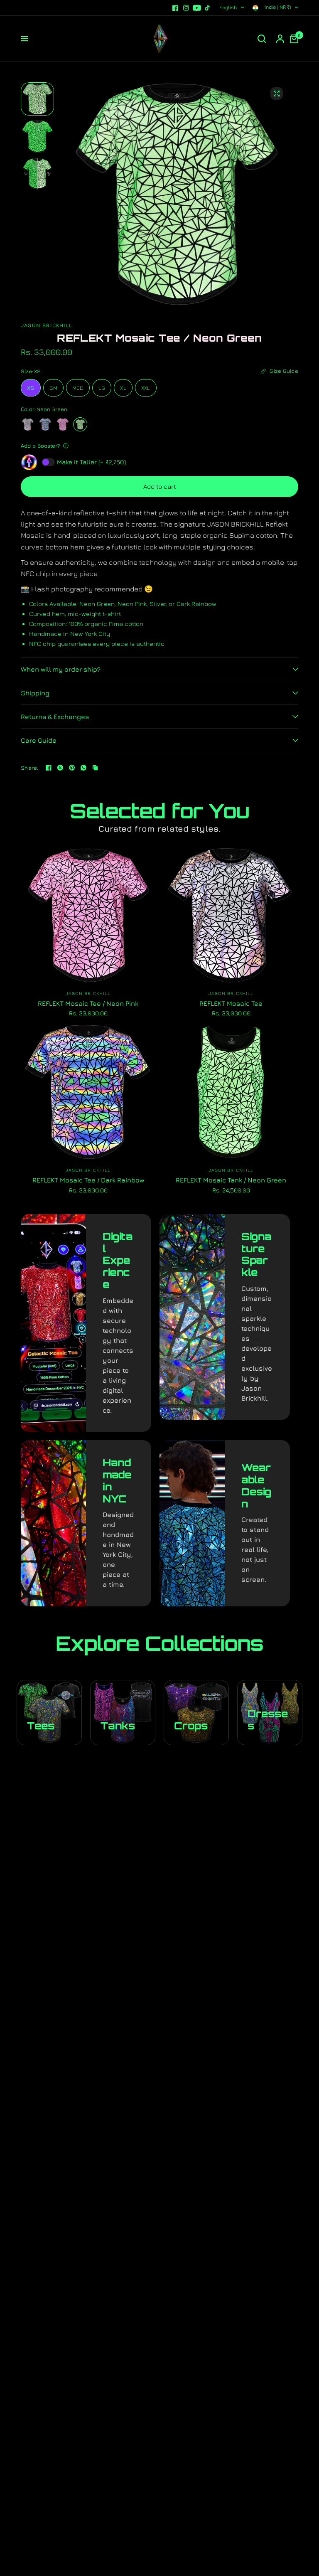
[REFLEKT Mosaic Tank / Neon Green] (231, 1092)
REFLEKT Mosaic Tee (231, 1003)
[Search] (262, 39)
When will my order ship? (61, 669)
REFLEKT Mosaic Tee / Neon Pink (88, 1003)
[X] (60, 768)
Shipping (35, 693)
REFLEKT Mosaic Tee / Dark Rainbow (88, 1180)
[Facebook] (175, 8)
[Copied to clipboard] (95, 768)
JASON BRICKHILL (88, 993)
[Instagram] (186, 8)
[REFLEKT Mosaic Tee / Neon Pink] (63, 424)
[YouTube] (197, 8)
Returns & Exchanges (55, 717)
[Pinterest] (72, 768)
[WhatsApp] (83, 768)
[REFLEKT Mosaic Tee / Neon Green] (80, 424)
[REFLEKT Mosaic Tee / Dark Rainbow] (45, 424)
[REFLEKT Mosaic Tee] (28, 424)
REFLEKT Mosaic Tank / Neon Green (231, 1180)
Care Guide (39, 740)
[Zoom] (277, 94)
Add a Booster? (40, 446)
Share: (30, 768)
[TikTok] (208, 8)
